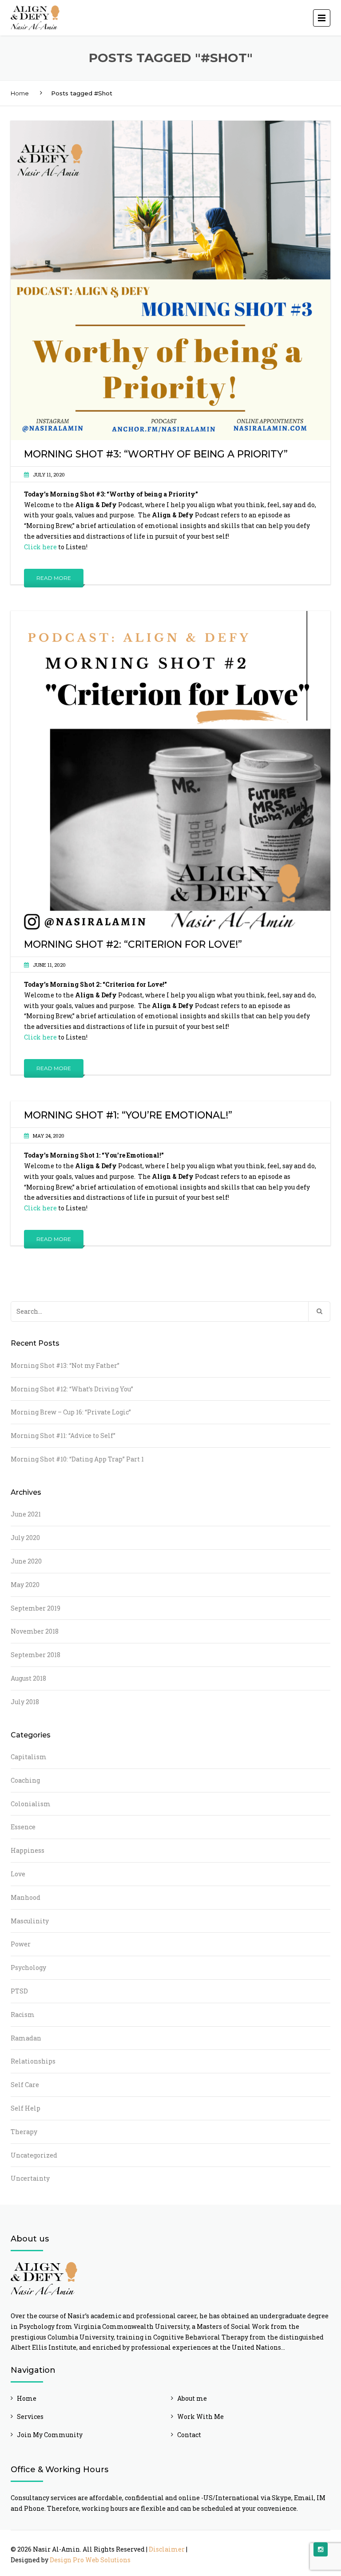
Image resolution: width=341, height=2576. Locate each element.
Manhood (26, 1897)
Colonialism (31, 1804)
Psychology (28, 1967)
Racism (23, 2015)
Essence (23, 1827)
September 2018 (36, 1655)
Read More (54, 578)
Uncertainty (30, 2178)
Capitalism (29, 1757)
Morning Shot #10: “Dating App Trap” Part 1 (77, 1459)
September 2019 (36, 1608)
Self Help (26, 2108)
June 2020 (26, 1561)
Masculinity (30, 1921)
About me (192, 2398)
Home (20, 93)
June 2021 (26, 1514)
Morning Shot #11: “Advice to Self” (63, 1436)
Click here (40, 547)
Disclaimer (167, 2549)
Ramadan (26, 2038)
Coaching (25, 1780)
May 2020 (25, 1585)
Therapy (24, 2132)
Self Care (25, 2085)
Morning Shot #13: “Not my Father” (65, 1365)
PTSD (19, 1991)
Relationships (33, 2061)
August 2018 (28, 1678)
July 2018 (25, 1702)
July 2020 (25, 1538)
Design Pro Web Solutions (90, 2560)
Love (18, 1874)
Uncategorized (34, 2155)
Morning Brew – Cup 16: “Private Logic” (71, 1412)
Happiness (28, 1850)
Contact (189, 2435)
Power (21, 1944)
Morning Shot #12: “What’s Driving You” (72, 1389)
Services (30, 2416)
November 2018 (35, 1631)
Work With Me (200, 2416)
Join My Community (50, 2435)
